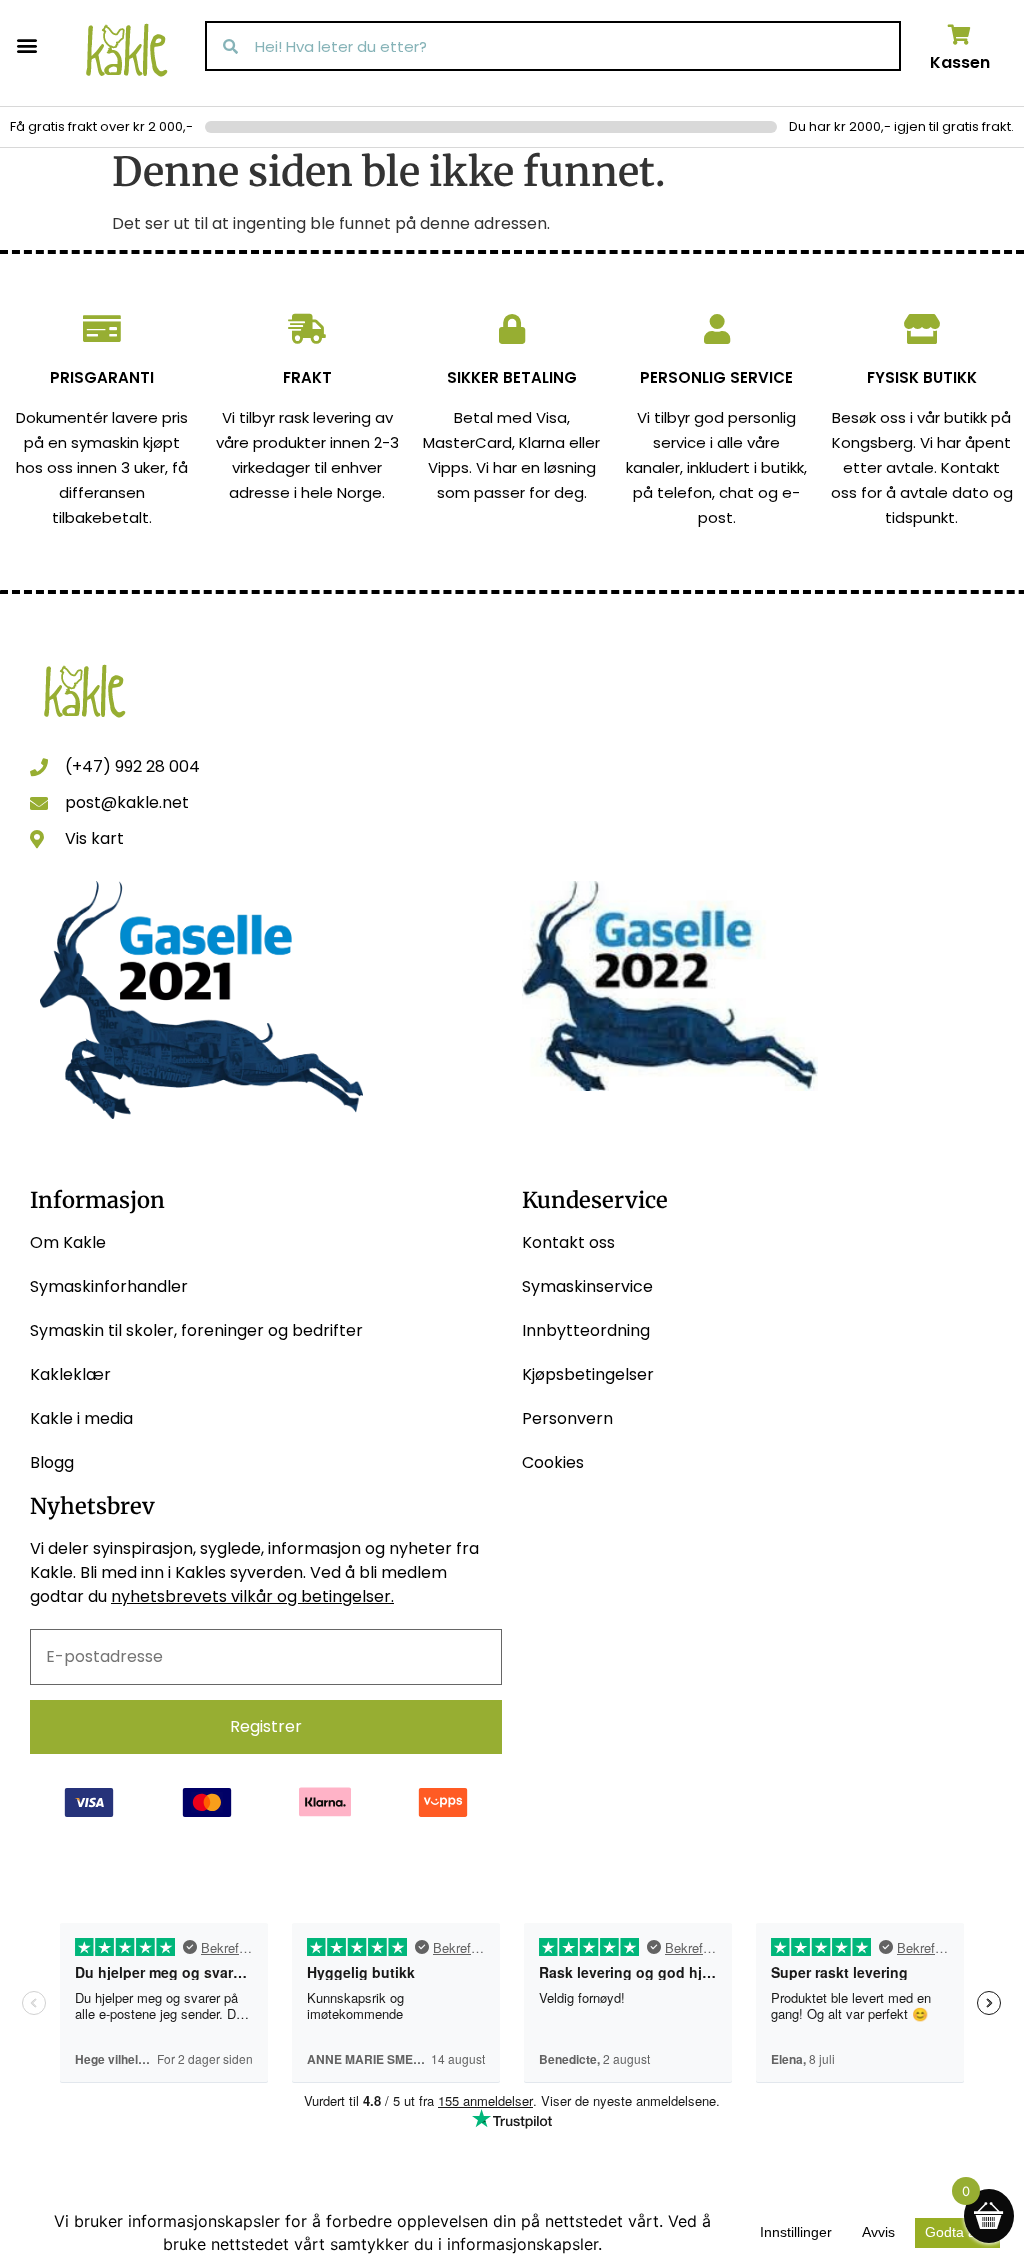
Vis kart (94, 838)
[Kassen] (960, 35)
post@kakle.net (127, 802)
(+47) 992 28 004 (132, 766)
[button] (26, 44)
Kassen (960, 62)
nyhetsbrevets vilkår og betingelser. (252, 1596)
